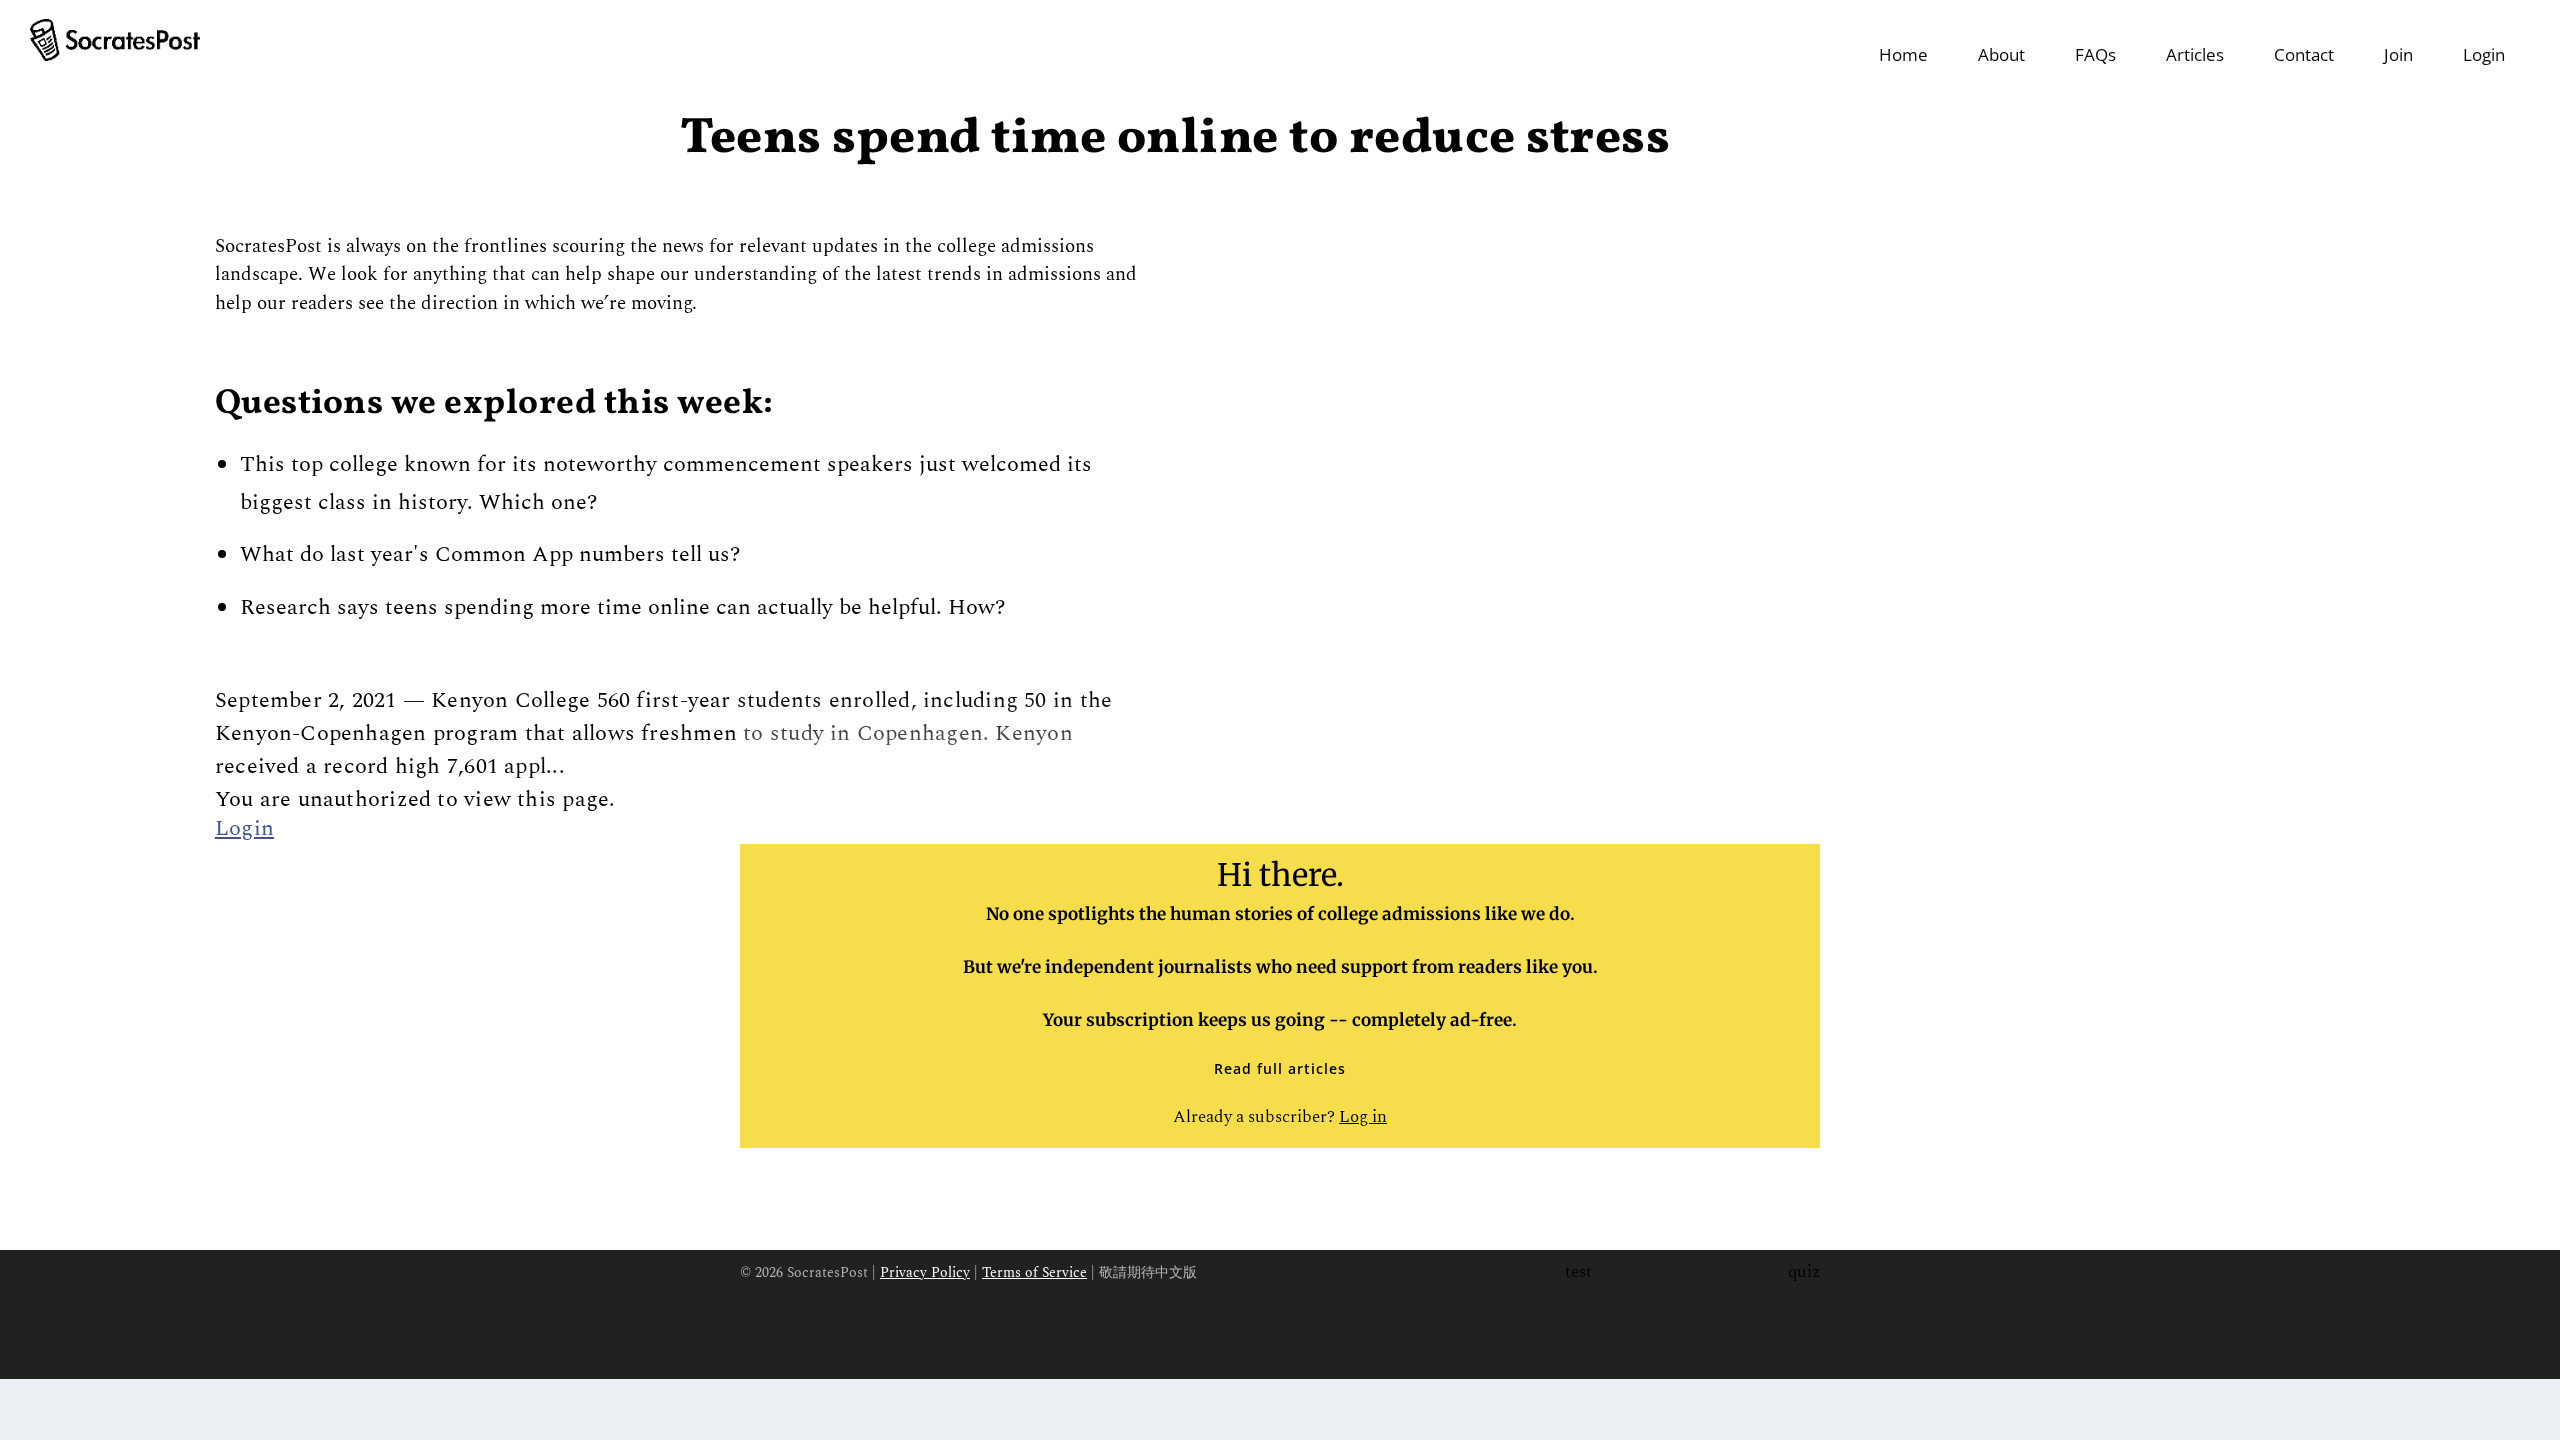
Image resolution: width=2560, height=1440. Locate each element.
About (2001, 54)
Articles (2195, 54)
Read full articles (1280, 1068)
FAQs (2095, 54)
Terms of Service (1034, 1272)
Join (2398, 54)
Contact (2304, 54)
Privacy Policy (925, 1272)
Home (1903, 54)
